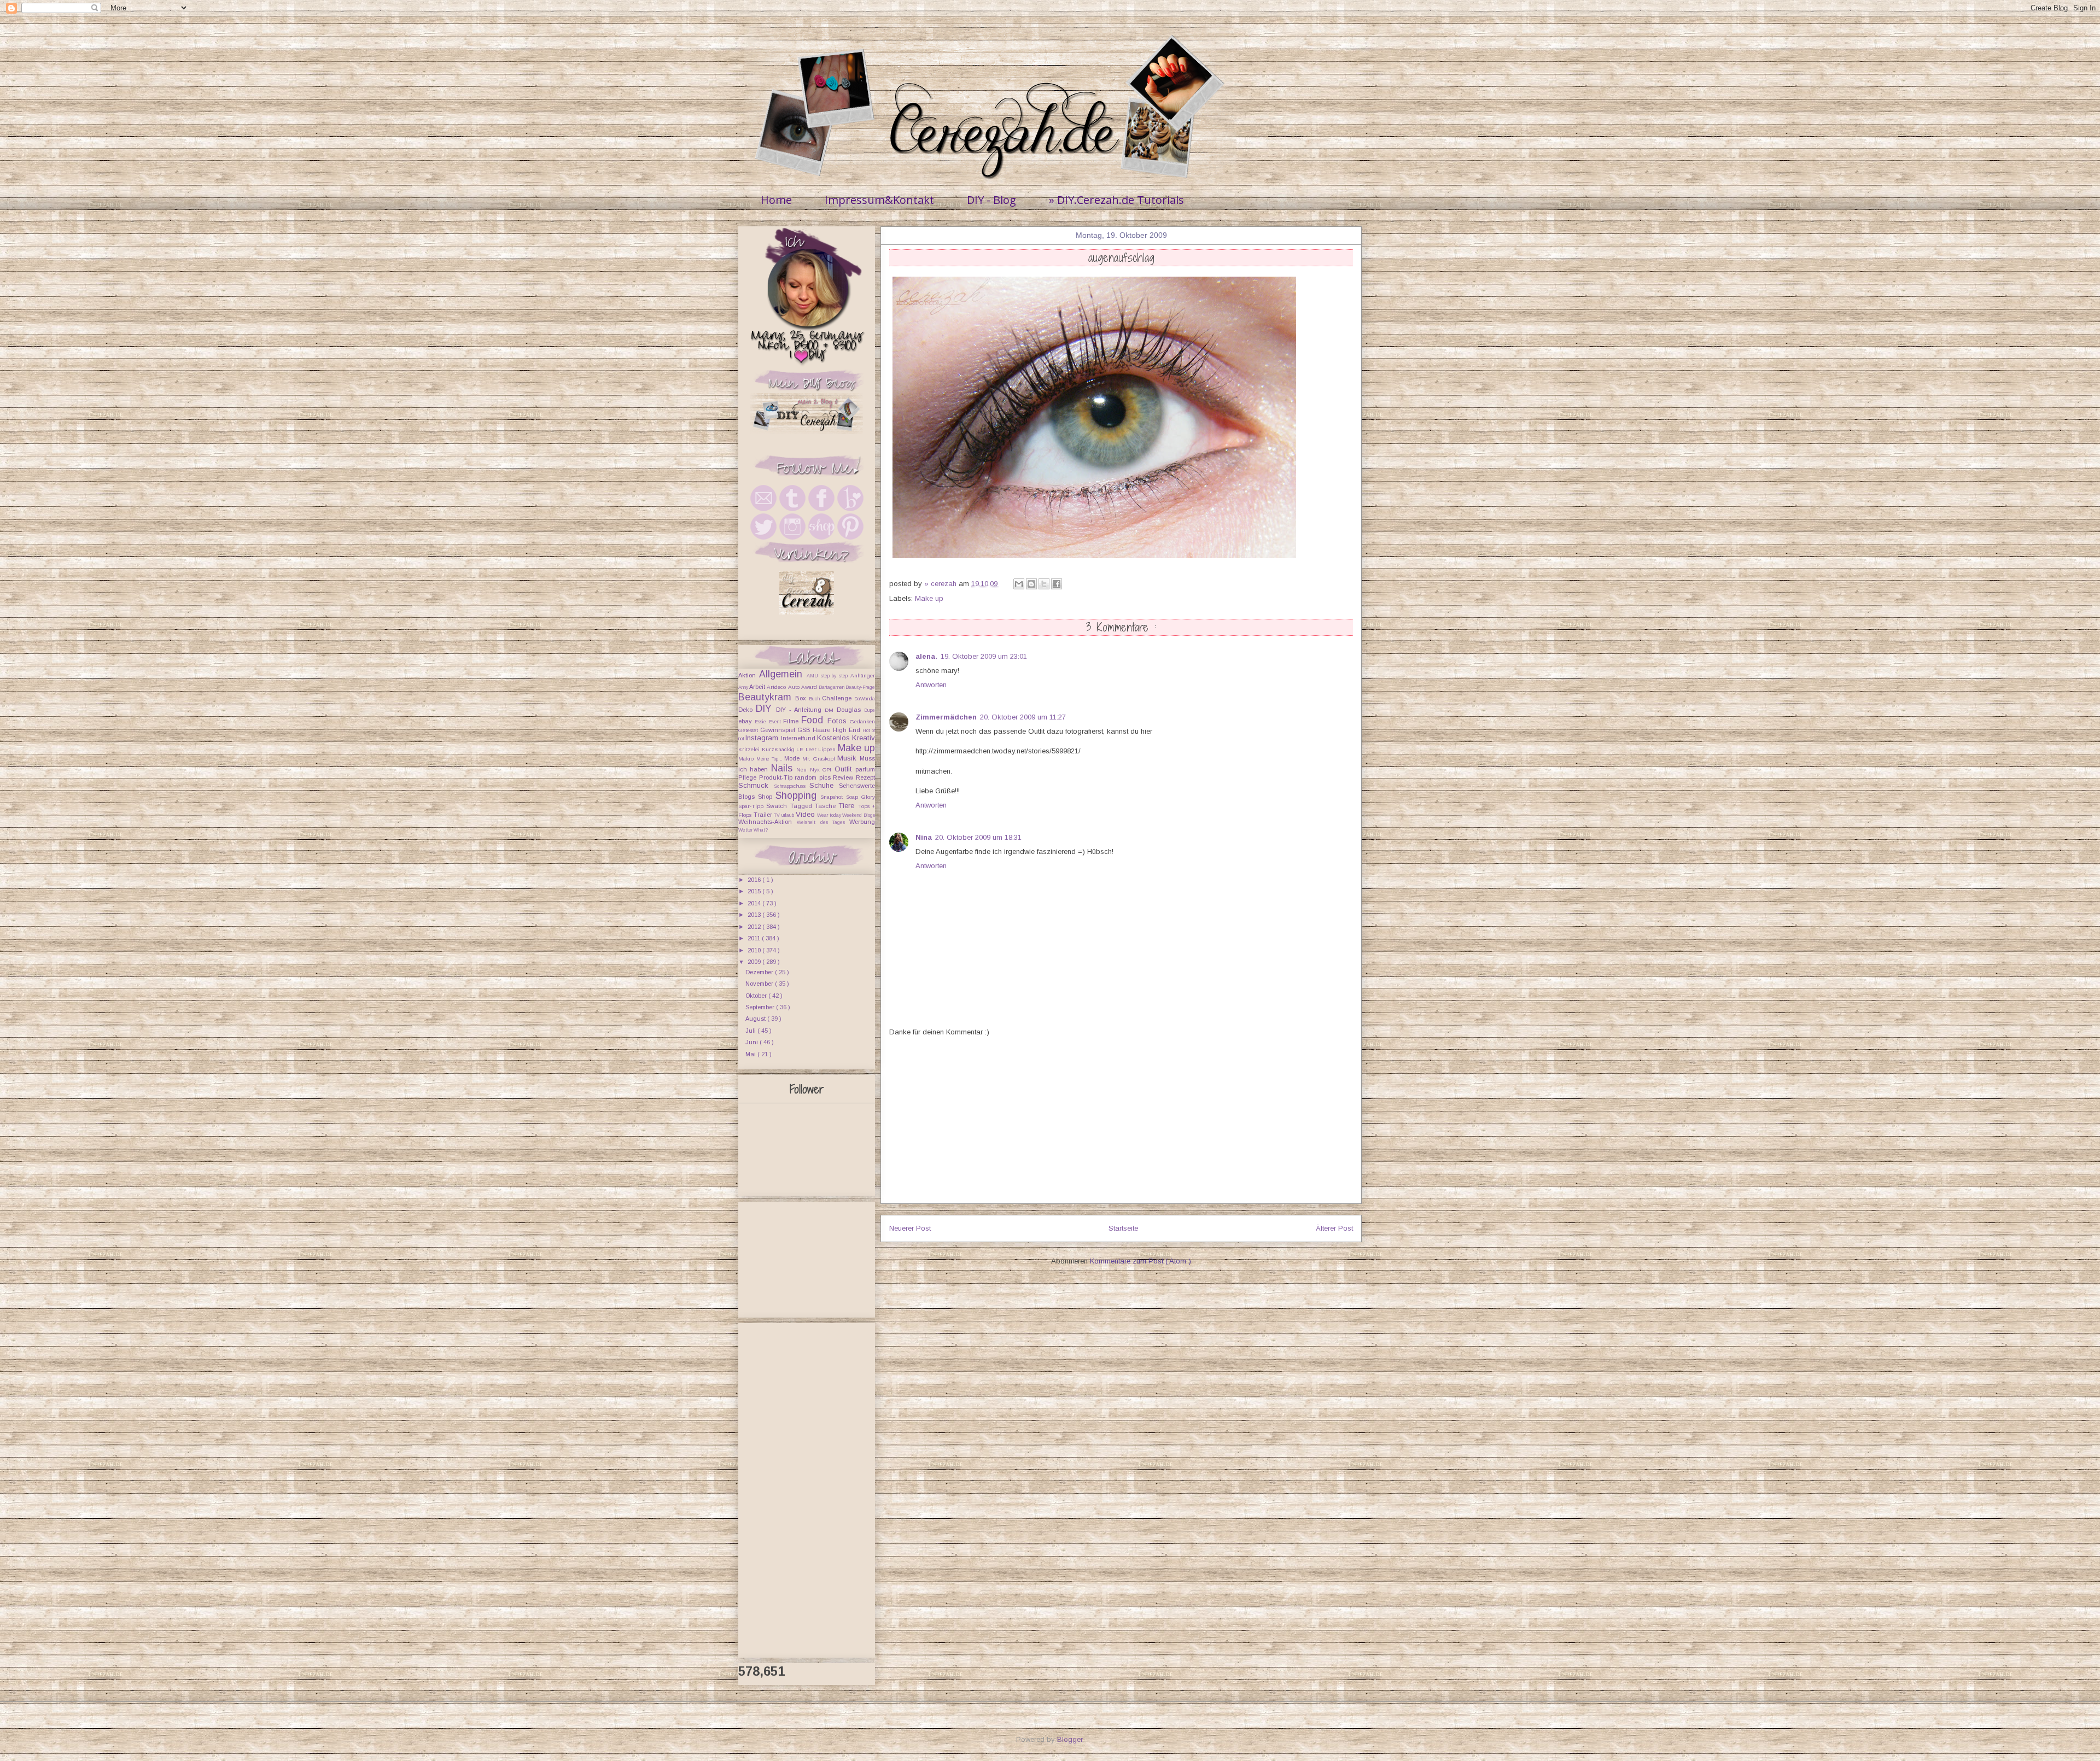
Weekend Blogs (859, 815)
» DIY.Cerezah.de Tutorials (1116, 200)
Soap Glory (861, 797)
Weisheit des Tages (823, 822)
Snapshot (833, 797)
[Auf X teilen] (1044, 584)
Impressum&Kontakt (879, 200)
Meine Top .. (770, 759)
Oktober (757, 996)
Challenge (838, 698)
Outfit (845, 769)
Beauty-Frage (860, 687)
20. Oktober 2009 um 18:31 (978, 837)
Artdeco (777, 687)
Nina (924, 837)
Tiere (848, 806)
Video (807, 814)
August (756, 1019)
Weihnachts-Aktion (768, 822)
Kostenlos (835, 738)
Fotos (839, 721)
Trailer (764, 815)
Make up (929, 598)
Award (810, 687)
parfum (865, 769)
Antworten (931, 685)
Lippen (828, 749)
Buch (815, 699)
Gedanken (862, 721)
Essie (762, 722)
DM (831, 710)
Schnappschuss (792, 786)
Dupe (870, 710)
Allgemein (783, 674)
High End (848, 730)
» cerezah (941, 584)
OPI (828, 770)
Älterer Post (1334, 1228)
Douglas (850, 710)
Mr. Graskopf (820, 759)
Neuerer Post (910, 1228)
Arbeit (758, 687)
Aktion (749, 675)
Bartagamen (832, 687)
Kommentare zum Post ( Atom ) (1141, 1261)
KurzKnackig (779, 749)
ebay (746, 721)
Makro (747, 759)
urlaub (789, 815)
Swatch (778, 806)
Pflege (749, 777)
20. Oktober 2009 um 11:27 (1023, 717)
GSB (805, 730)
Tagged (803, 806)
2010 (755, 950)
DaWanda (865, 699)
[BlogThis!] (1031, 584)
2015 (755, 891)
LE (801, 749)
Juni (752, 1042)
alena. (926, 656)
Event (776, 722)
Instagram (763, 738)
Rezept (865, 777)
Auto (795, 687)
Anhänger (863, 675)
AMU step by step (829, 676)
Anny (744, 687)
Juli (751, 1031)
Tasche (827, 806)
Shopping (798, 795)
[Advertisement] (1121, 1127)
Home (776, 200)
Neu (803, 770)
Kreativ (864, 738)
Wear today (830, 815)
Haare (822, 730)
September (761, 1007)
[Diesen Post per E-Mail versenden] (1019, 584)
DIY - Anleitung (800, 710)
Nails (784, 768)
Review (844, 777)
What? (761, 830)
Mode (793, 758)
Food (814, 720)
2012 (755, 927)
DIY (766, 709)
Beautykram (767, 697)
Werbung (862, 822)
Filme (792, 721)
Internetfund (799, 738)
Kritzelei (750, 749)
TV (778, 815)
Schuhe (824, 785)
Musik (848, 758)
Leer (812, 749)
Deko (747, 710)
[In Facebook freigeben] (1057, 584)
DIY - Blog (991, 200)
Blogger (1070, 1739)
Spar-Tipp (752, 806)
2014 (755, 903)
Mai (751, 1054)
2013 (755, 915)
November (760, 984)
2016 (755, 880)
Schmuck (756, 785)
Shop (767, 797)
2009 (755, 962)
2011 (755, 938)
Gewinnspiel (779, 730)
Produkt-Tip (777, 777)
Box (802, 698)
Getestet (749, 730)
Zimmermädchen (946, 717)
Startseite (1123, 1228)
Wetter (746, 830)
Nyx (816, 770)
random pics (814, 777)
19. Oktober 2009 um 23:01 (984, 656)
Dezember (760, 972)
